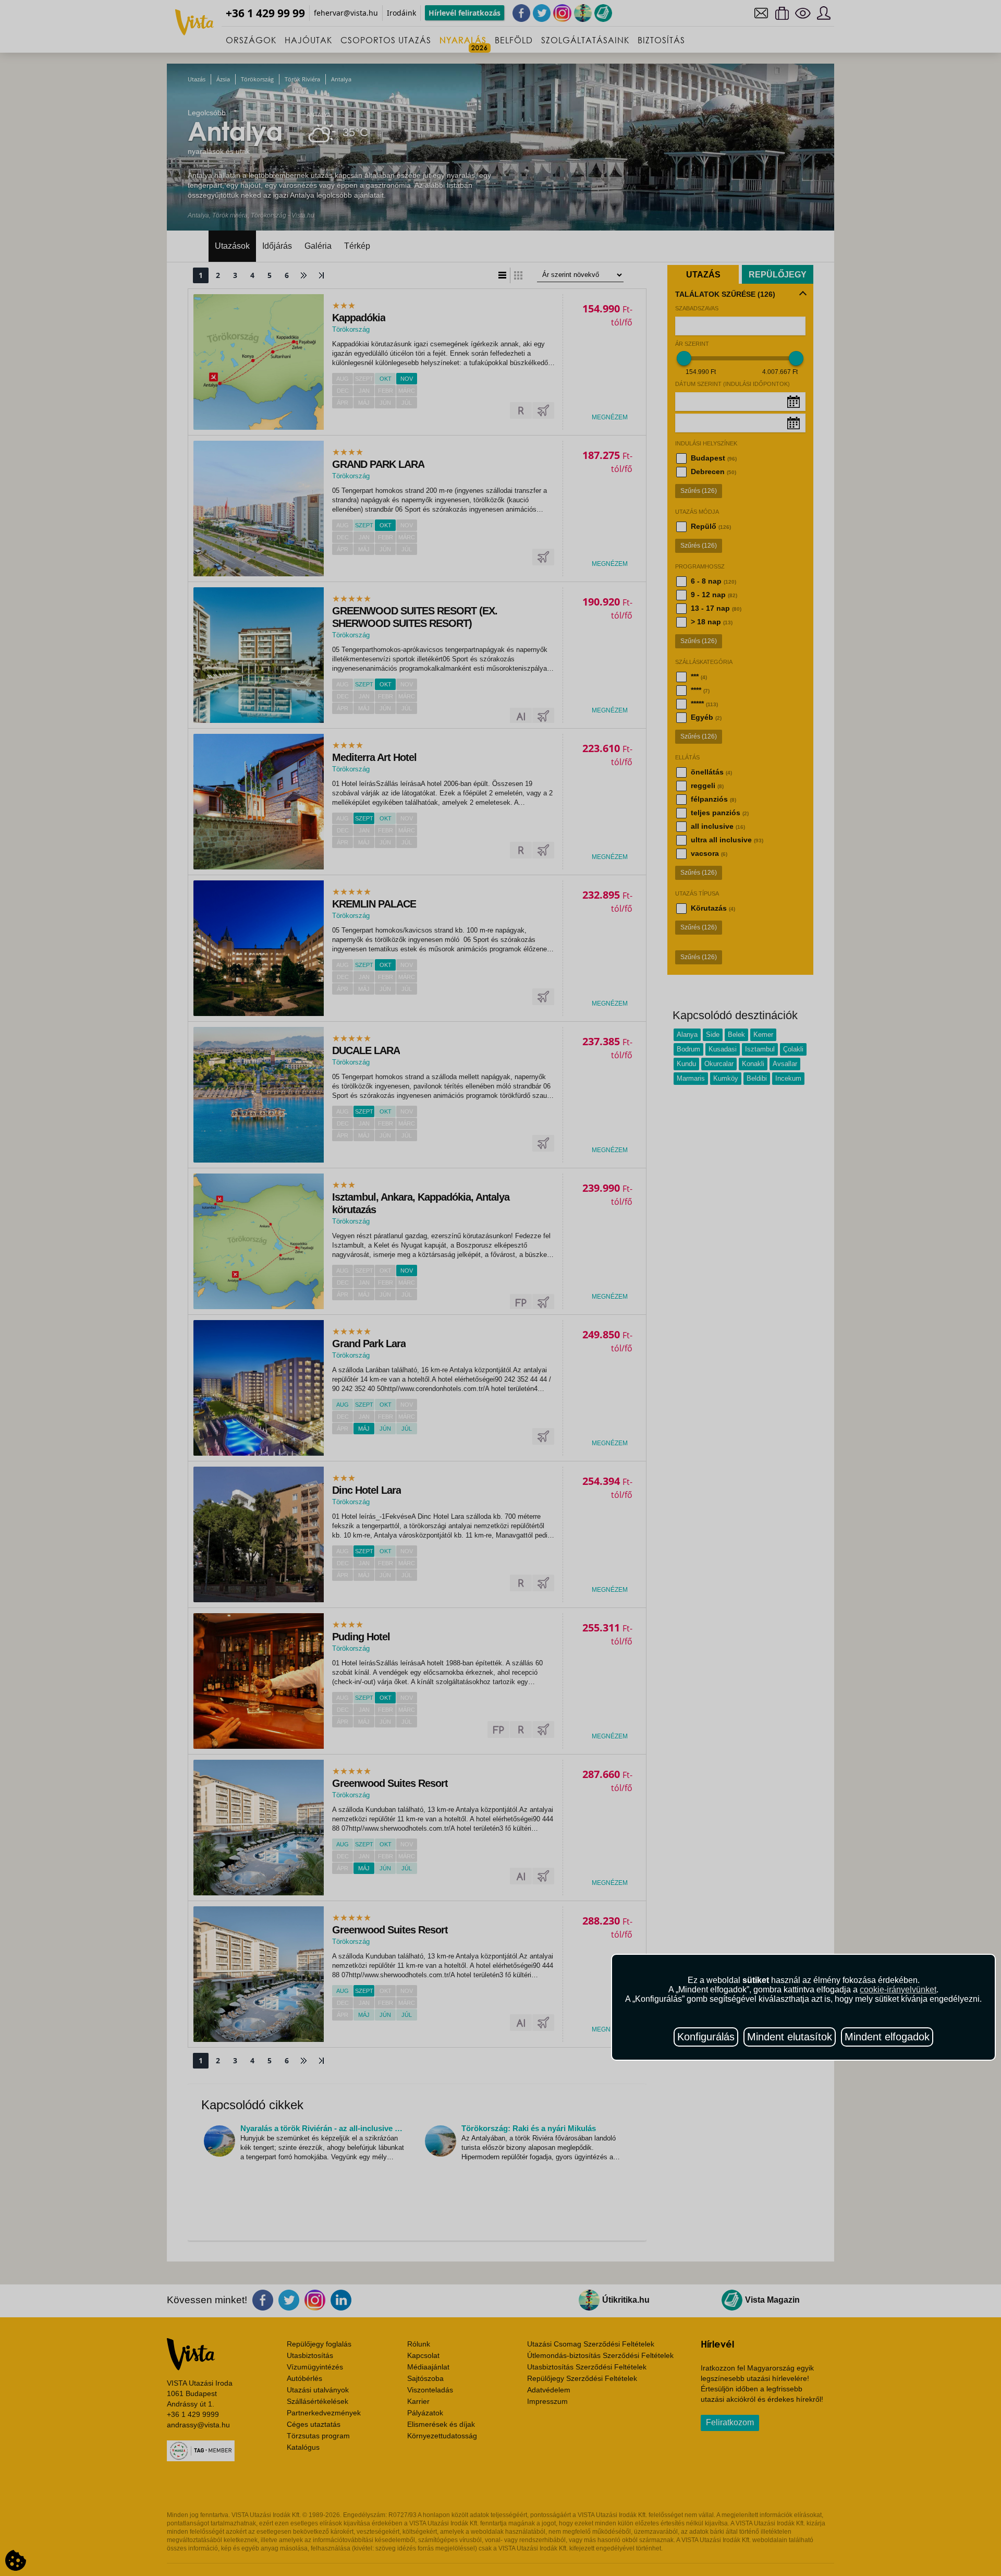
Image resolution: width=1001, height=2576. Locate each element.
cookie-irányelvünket (898, 1990)
